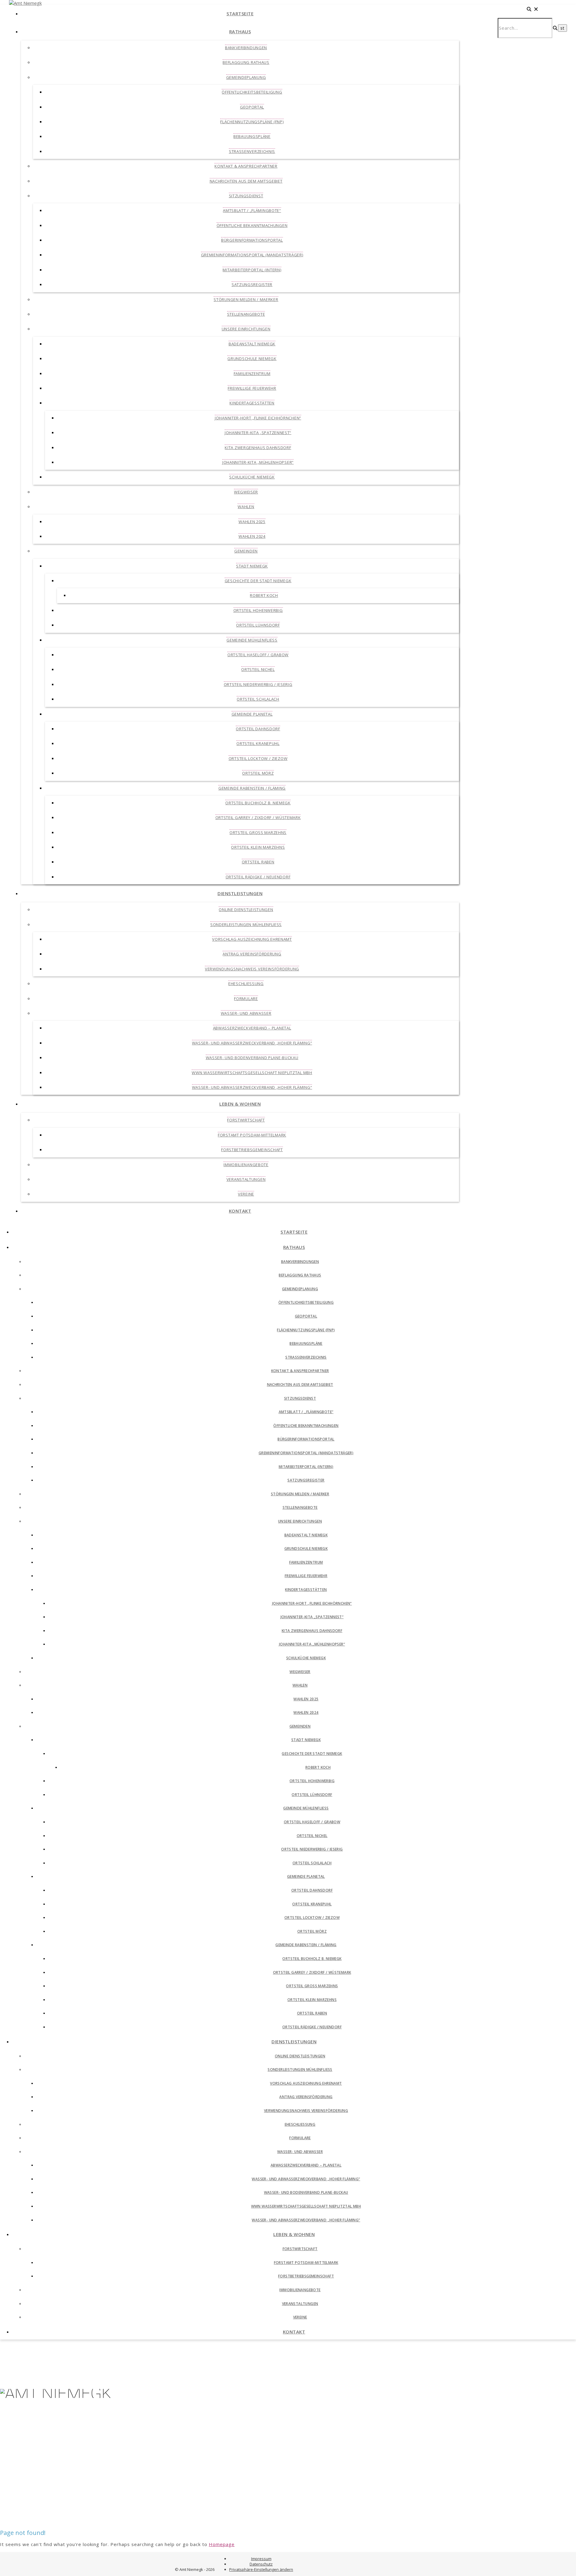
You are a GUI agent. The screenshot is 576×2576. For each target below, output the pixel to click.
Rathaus (240, 31)
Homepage (222, 2544)
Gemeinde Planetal (252, 714)
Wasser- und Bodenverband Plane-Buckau (252, 1058)
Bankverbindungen (246, 48)
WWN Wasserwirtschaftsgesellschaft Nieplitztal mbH (252, 1073)
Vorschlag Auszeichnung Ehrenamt (252, 939)
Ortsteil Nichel (258, 669)
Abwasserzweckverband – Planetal (252, 1028)
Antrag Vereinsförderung (252, 954)
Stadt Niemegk (252, 566)
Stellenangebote (246, 314)
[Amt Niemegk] (25, 3)
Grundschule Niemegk (252, 359)
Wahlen (246, 507)
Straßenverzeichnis (252, 151)
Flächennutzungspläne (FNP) (252, 122)
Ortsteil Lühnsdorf (258, 625)
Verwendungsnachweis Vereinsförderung (252, 969)
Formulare (246, 999)
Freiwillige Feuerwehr (252, 388)
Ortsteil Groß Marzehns (258, 832)
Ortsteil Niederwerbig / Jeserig (258, 684)
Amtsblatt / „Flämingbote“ (252, 210)
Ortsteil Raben (258, 862)
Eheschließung (246, 984)
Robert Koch (264, 595)
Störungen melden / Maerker (246, 299)
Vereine (246, 1194)
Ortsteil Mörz (258, 773)
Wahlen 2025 (252, 522)
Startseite (240, 13)
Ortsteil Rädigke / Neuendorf (258, 877)
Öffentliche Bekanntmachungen (252, 225)
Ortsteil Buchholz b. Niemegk (258, 803)
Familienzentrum (252, 374)
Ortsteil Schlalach (258, 699)
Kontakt (240, 1211)
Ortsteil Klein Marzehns (258, 847)
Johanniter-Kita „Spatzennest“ (258, 433)
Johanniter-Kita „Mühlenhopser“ (258, 462)
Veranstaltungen (246, 1179)
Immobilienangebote (246, 1165)
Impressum (261, 2559)
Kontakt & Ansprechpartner (246, 166)
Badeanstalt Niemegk (252, 344)
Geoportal (252, 107)
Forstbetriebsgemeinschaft (252, 1150)
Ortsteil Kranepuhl (258, 743)
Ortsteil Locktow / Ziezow (258, 758)
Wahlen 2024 (252, 536)
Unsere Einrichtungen (246, 329)
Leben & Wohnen (240, 1104)
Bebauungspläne (252, 136)
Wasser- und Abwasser (246, 1013)
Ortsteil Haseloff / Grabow (258, 655)
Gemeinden (246, 551)
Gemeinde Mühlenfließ (252, 640)
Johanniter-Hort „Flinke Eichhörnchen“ (258, 418)
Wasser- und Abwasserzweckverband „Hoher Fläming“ (252, 1043)
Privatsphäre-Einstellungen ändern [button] (261, 2569)
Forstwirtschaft (246, 1120)
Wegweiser (246, 492)
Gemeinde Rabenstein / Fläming (252, 788)
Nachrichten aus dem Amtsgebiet (246, 181)
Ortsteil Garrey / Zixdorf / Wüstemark (258, 817)
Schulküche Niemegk (252, 477)
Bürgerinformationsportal (252, 240)
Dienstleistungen (240, 893)
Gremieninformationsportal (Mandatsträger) (252, 255)
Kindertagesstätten (252, 403)
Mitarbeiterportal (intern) (252, 270)
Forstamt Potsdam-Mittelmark (252, 1135)
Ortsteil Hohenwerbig (258, 610)
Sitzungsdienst (246, 196)
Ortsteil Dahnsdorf (258, 729)
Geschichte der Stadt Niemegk (258, 581)
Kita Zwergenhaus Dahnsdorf (258, 448)
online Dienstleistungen (246, 910)
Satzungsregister (252, 284)
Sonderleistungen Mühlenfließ (246, 925)
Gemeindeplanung (246, 77)
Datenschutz (261, 2564)
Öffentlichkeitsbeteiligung (252, 92)
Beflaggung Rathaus (246, 62)
